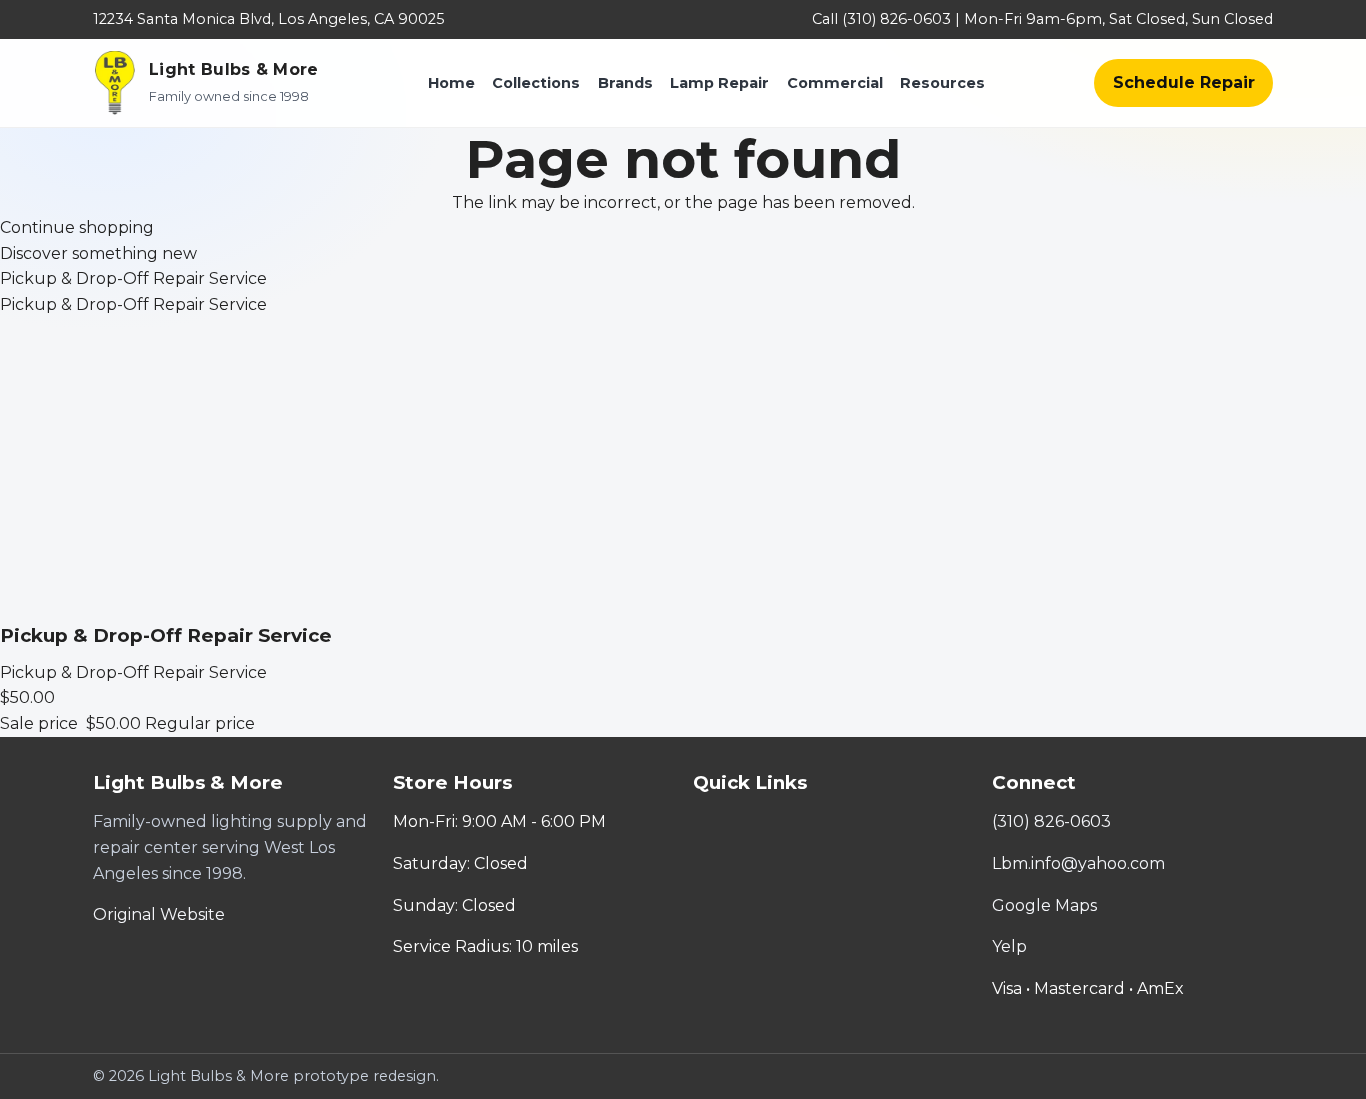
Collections (536, 83)
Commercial (835, 83)
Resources (942, 83)
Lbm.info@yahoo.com (1078, 863)
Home (451, 83)
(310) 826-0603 (1051, 821)
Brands (625, 83)
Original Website (159, 914)
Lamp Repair (719, 83)
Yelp (1009, 946)
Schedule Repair (1184, 82)
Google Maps (1044, 905)
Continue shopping (77, 227)
